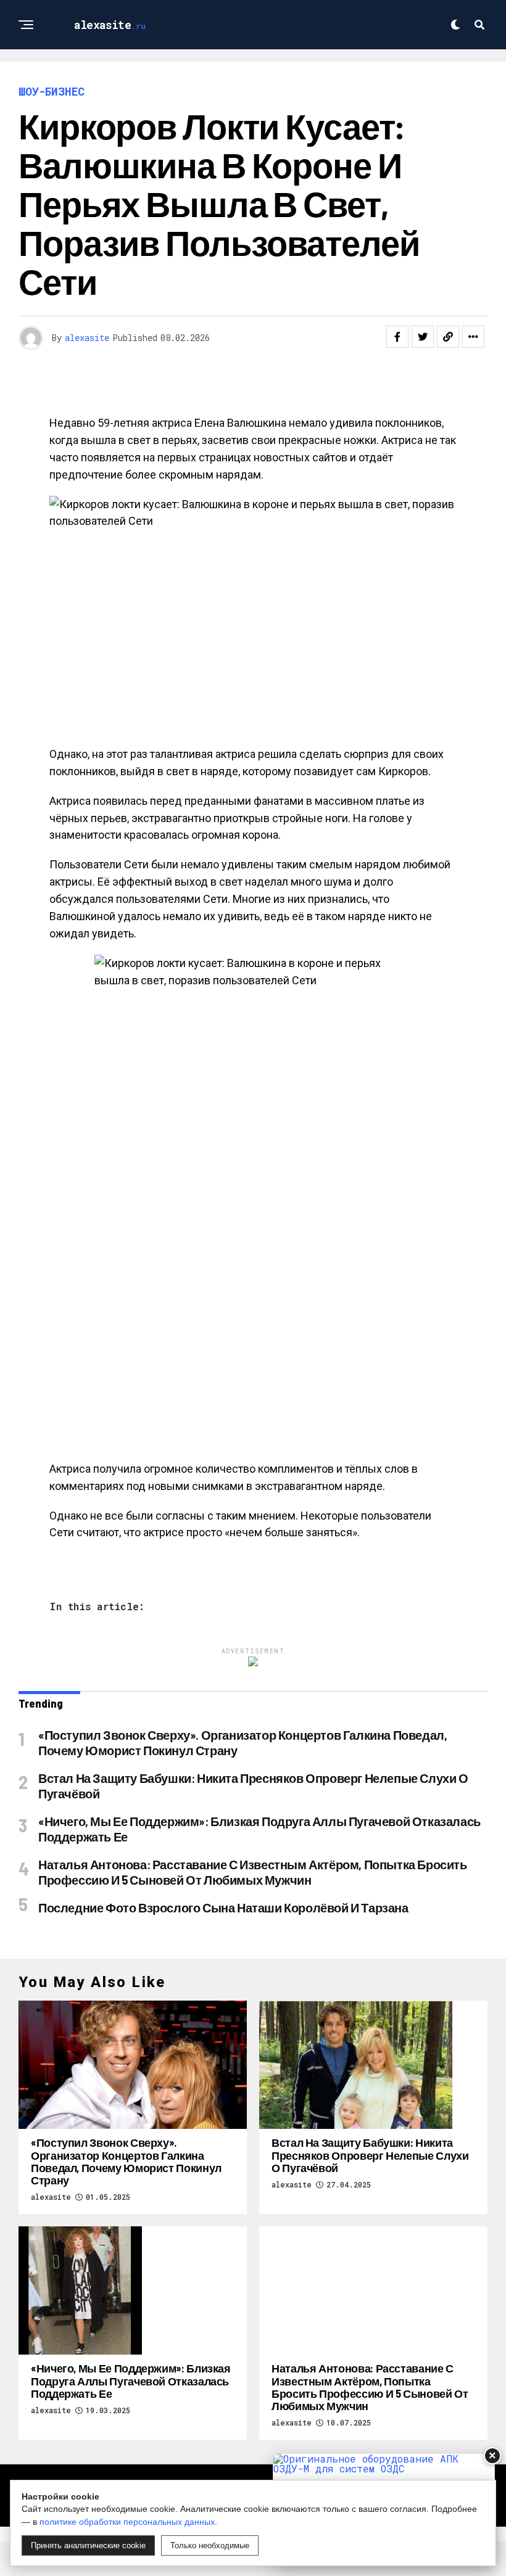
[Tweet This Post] (423, 337)
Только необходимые (210, 2545)
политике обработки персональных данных (127, 2522)
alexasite (87, 338)
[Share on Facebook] (397, 337)
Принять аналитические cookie (88, 2545)
